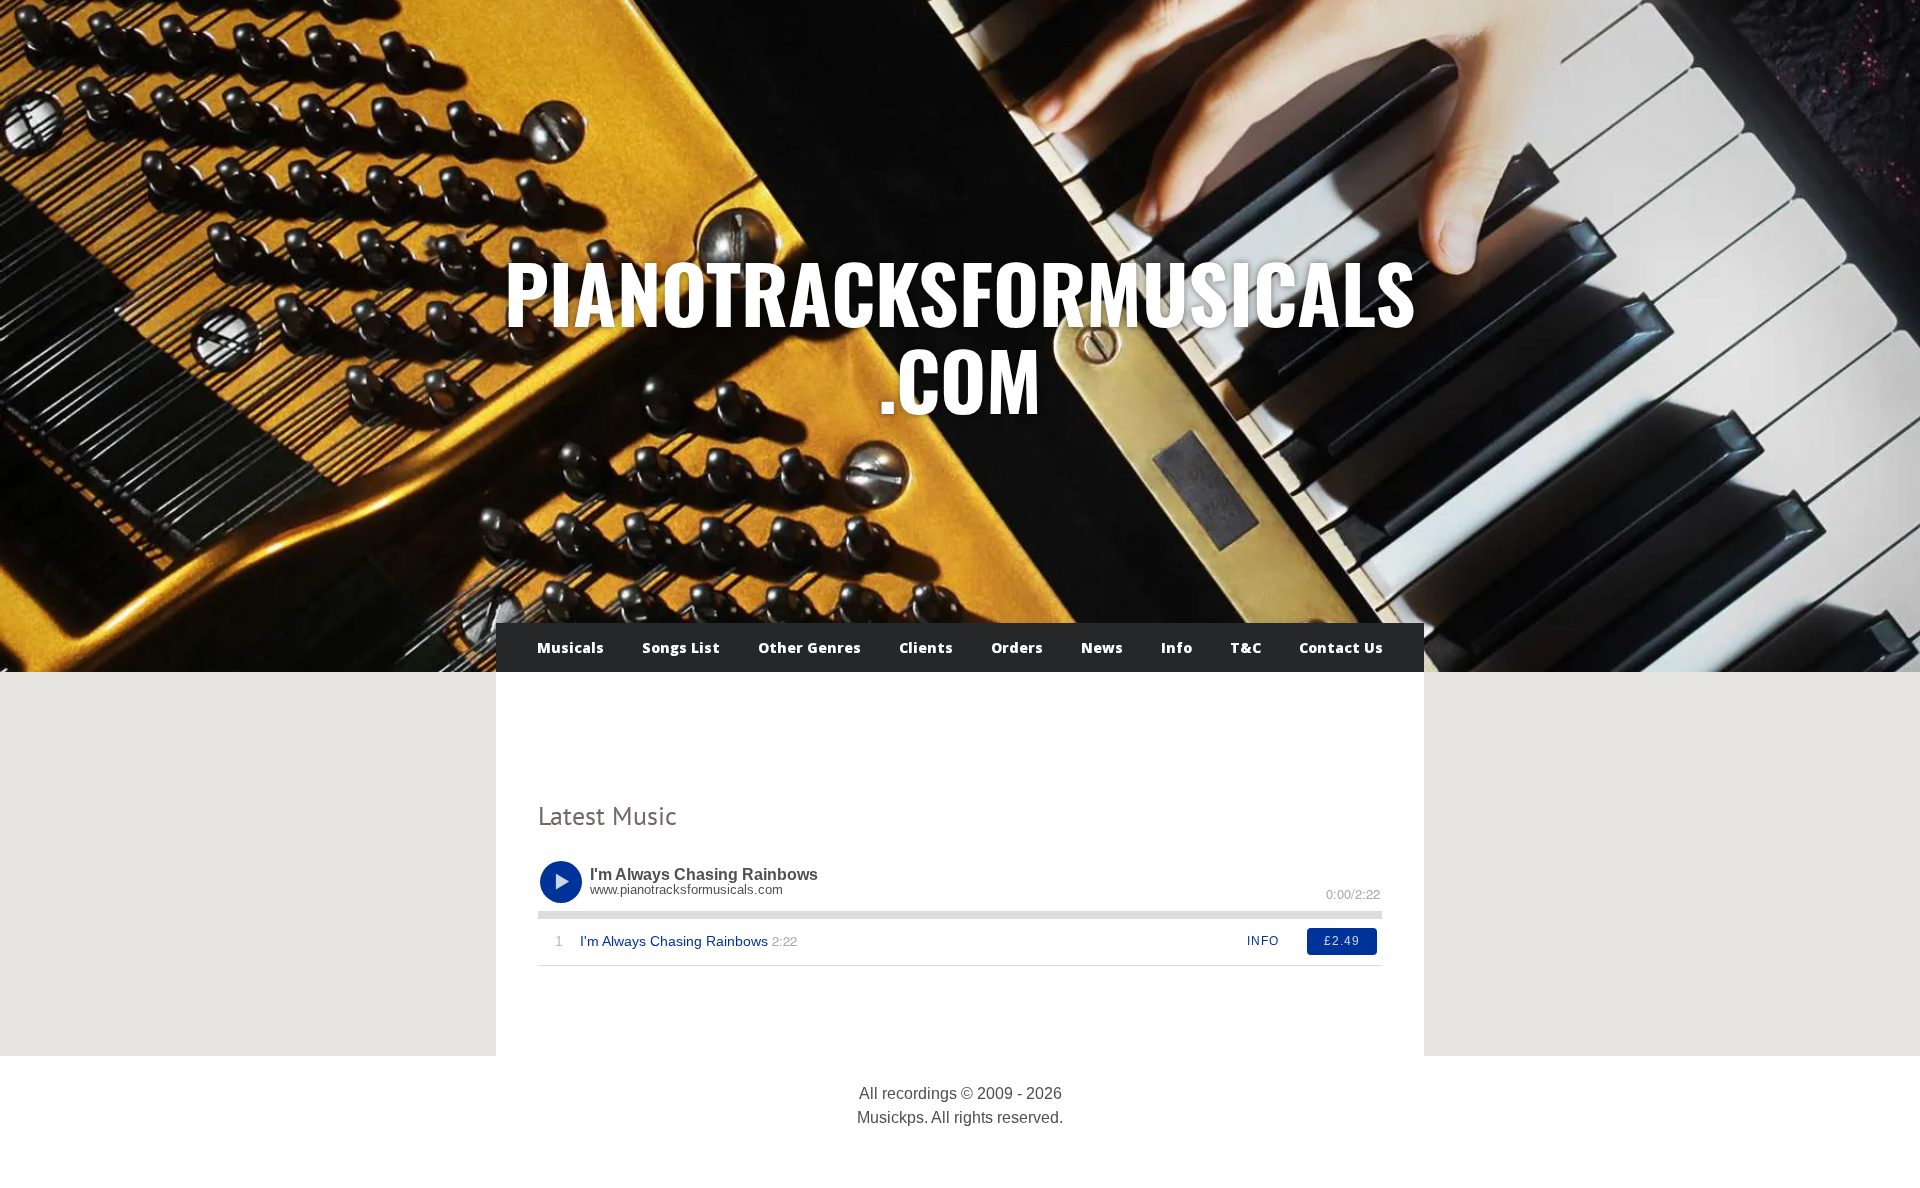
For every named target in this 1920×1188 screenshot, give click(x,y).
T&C (1245, 647)
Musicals (570, 647)
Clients (926, 647)
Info (1176, 647)
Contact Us (1341, 647)
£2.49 (1342, 941)
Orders (1017, 647)
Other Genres (809, 647)
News (1102, 647)
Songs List (681, 647)
